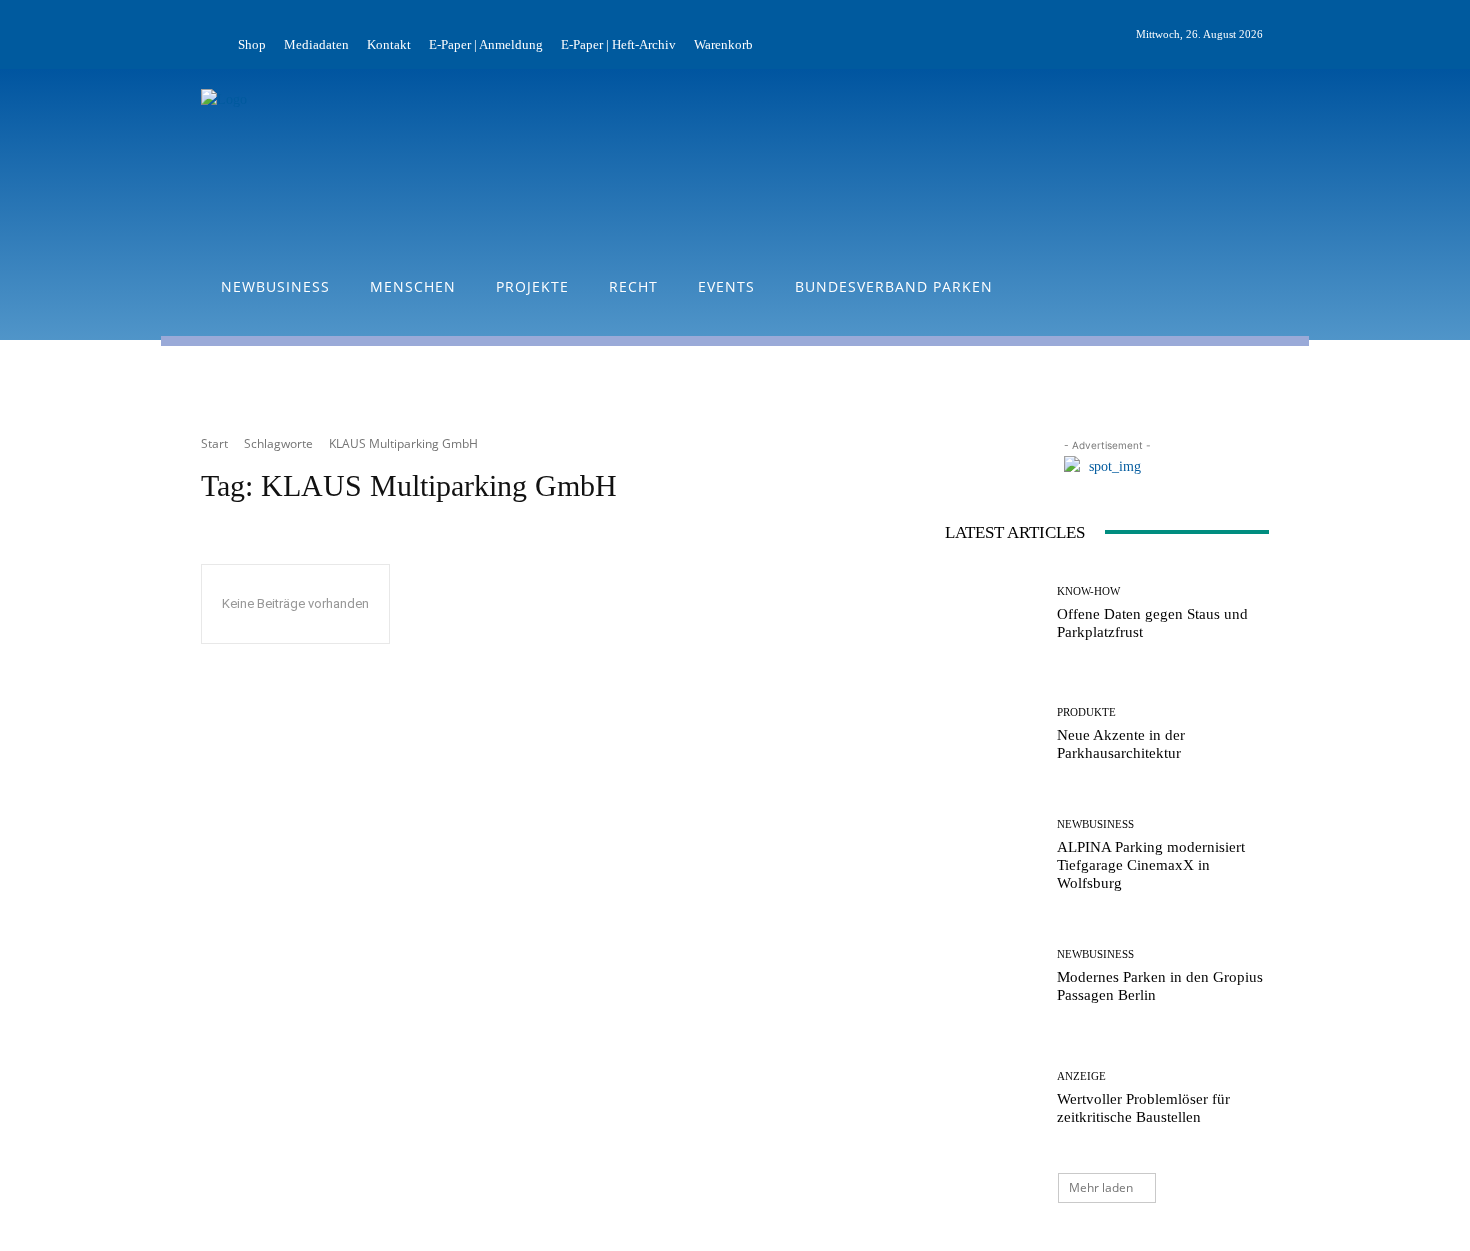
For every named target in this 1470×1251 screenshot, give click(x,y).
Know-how (1088, 591)
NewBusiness (1095, 824)
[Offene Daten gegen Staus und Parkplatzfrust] (993, 613)
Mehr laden (1101, 1187)
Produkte (1086, 712)
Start (214, 443)
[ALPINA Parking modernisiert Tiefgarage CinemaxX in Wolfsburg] (993, 855)
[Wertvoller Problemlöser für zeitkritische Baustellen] (993, 1098)
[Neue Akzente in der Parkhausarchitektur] (993, 734)
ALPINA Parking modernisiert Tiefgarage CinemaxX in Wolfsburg (1151, 865)
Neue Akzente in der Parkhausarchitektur (1121, 744)
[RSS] (1305, 35)
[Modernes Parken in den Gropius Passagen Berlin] (993, 976)
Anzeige (1081, 1076)
